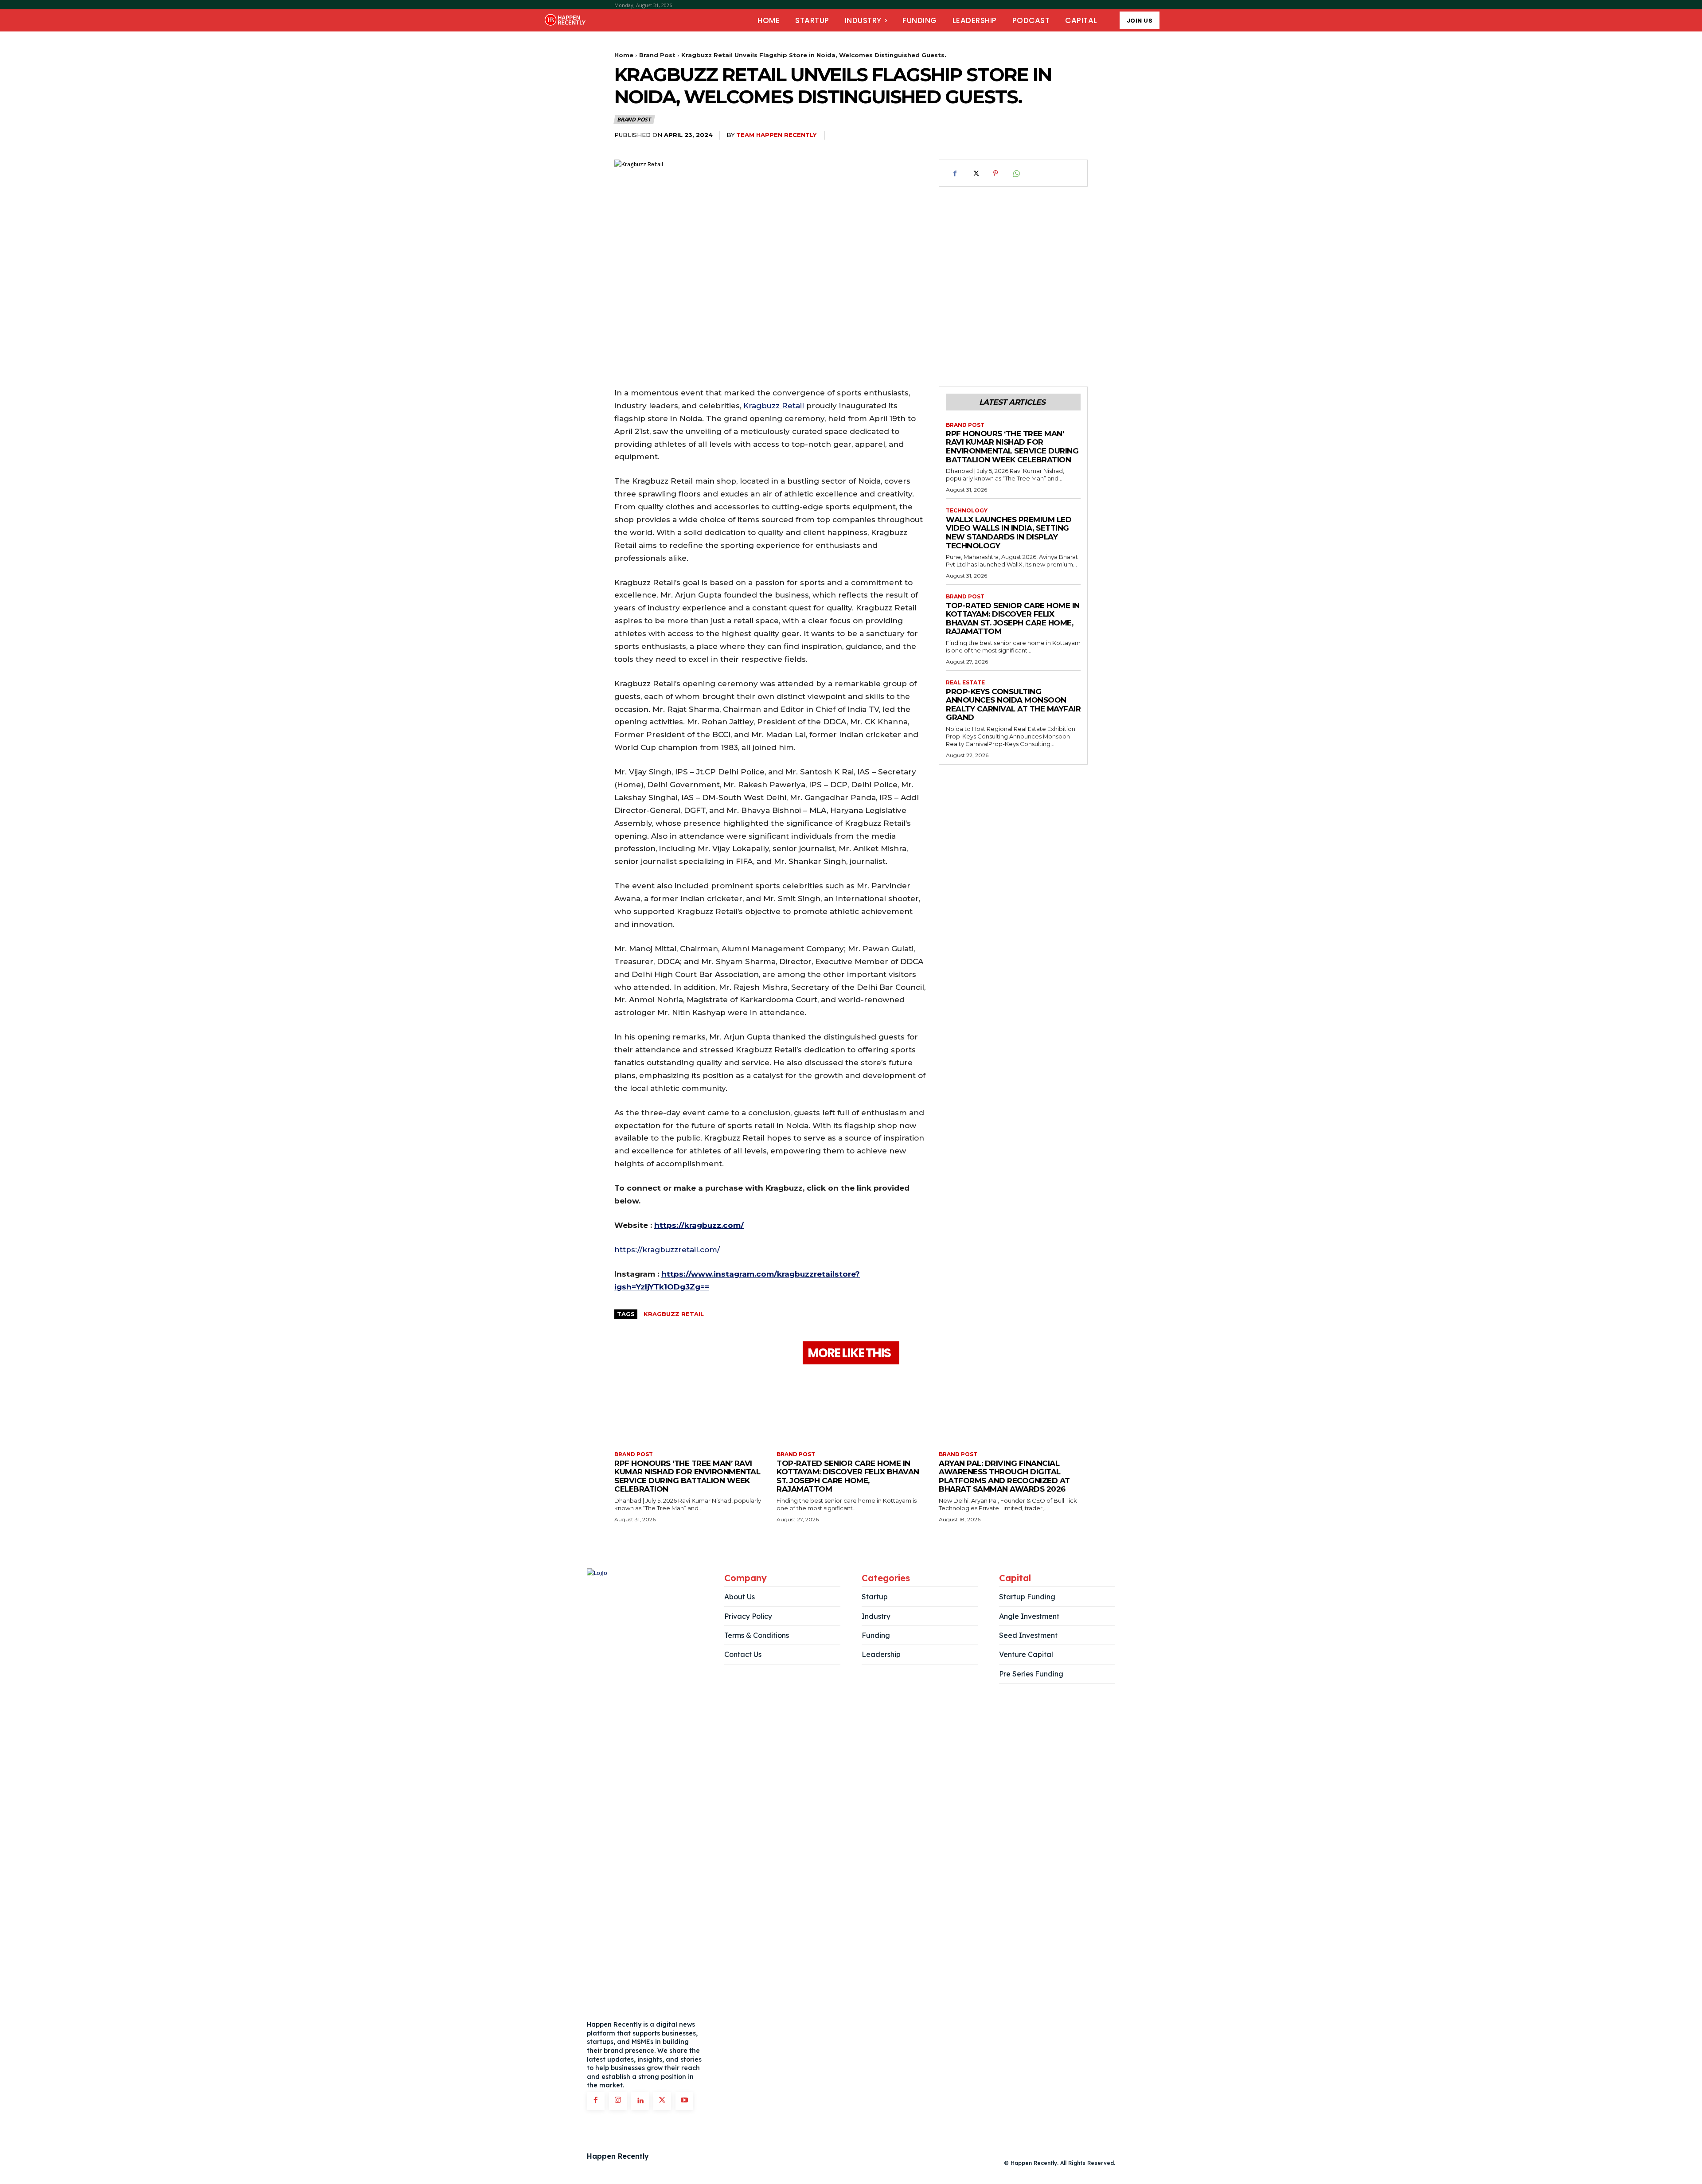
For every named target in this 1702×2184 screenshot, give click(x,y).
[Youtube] (684, 2101)
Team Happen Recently (776, 135)
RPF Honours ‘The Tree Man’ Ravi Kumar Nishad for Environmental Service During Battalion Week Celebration (1012, 447)
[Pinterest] (995, 173)
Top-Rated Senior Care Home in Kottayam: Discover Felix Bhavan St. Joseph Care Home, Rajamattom (1013, 619)
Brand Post (657, 55)
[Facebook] (955, 173)
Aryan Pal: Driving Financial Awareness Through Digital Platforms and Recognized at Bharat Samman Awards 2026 (1004, 1476)
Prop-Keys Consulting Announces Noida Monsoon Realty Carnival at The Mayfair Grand (1013, 705)
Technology (967, 511)
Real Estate (965, 683)
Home (624, 55)
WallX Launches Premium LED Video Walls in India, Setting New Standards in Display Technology (1009, 533)
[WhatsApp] (1016, 173)
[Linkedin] (640, 2101)
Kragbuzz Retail (674, 1314)
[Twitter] (975, 173)
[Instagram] (618, 2101)
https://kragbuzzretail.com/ (667, 1250)
